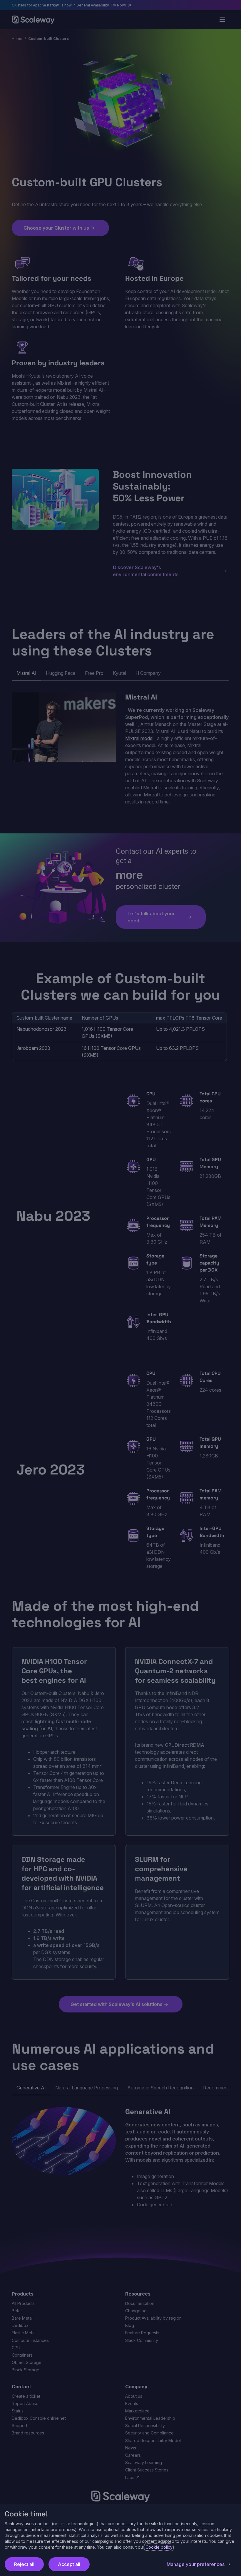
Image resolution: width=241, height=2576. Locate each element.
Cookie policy (159, 2547)
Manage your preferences (196, 2564)
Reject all (24, 2564)
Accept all (69, 2564)
